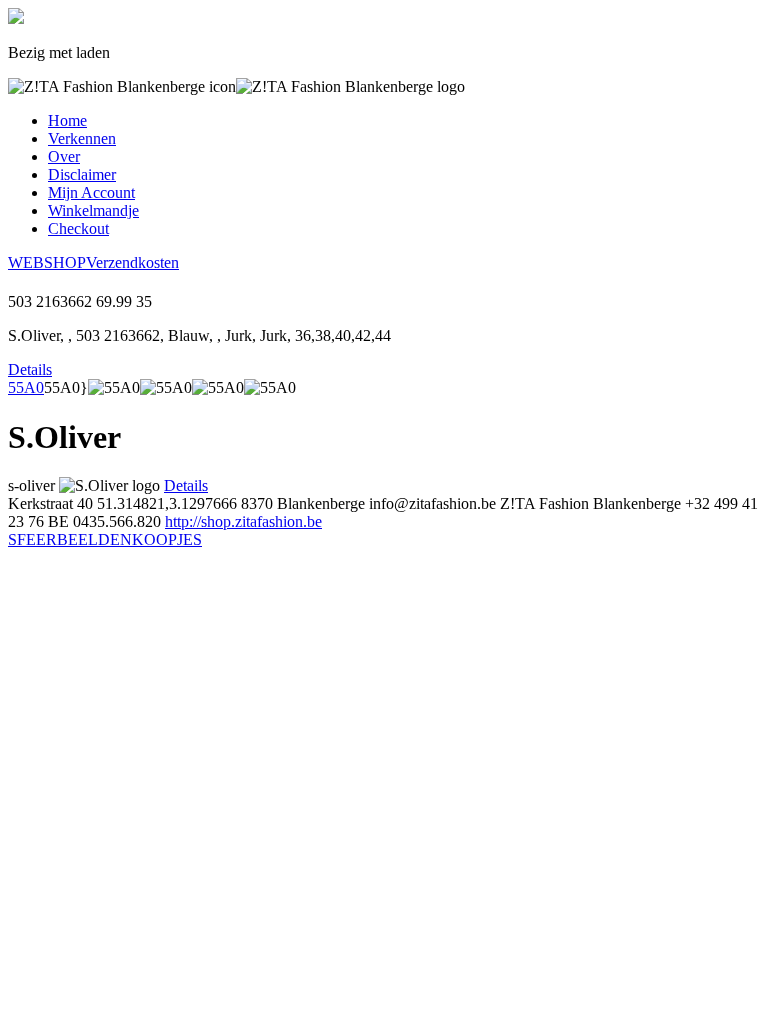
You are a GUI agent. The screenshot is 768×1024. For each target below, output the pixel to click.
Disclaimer (82, 174)
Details (30, 369)
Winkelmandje (93, 210)
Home (67, 120)
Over (64, 156)
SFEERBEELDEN (70, 539)
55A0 (26, 387)
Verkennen (82, 138)
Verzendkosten (132, 262)
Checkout (78, 228)
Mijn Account (91, 192)
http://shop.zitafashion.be (243, 521)
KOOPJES (167, 539)
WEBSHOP (47, 262)
